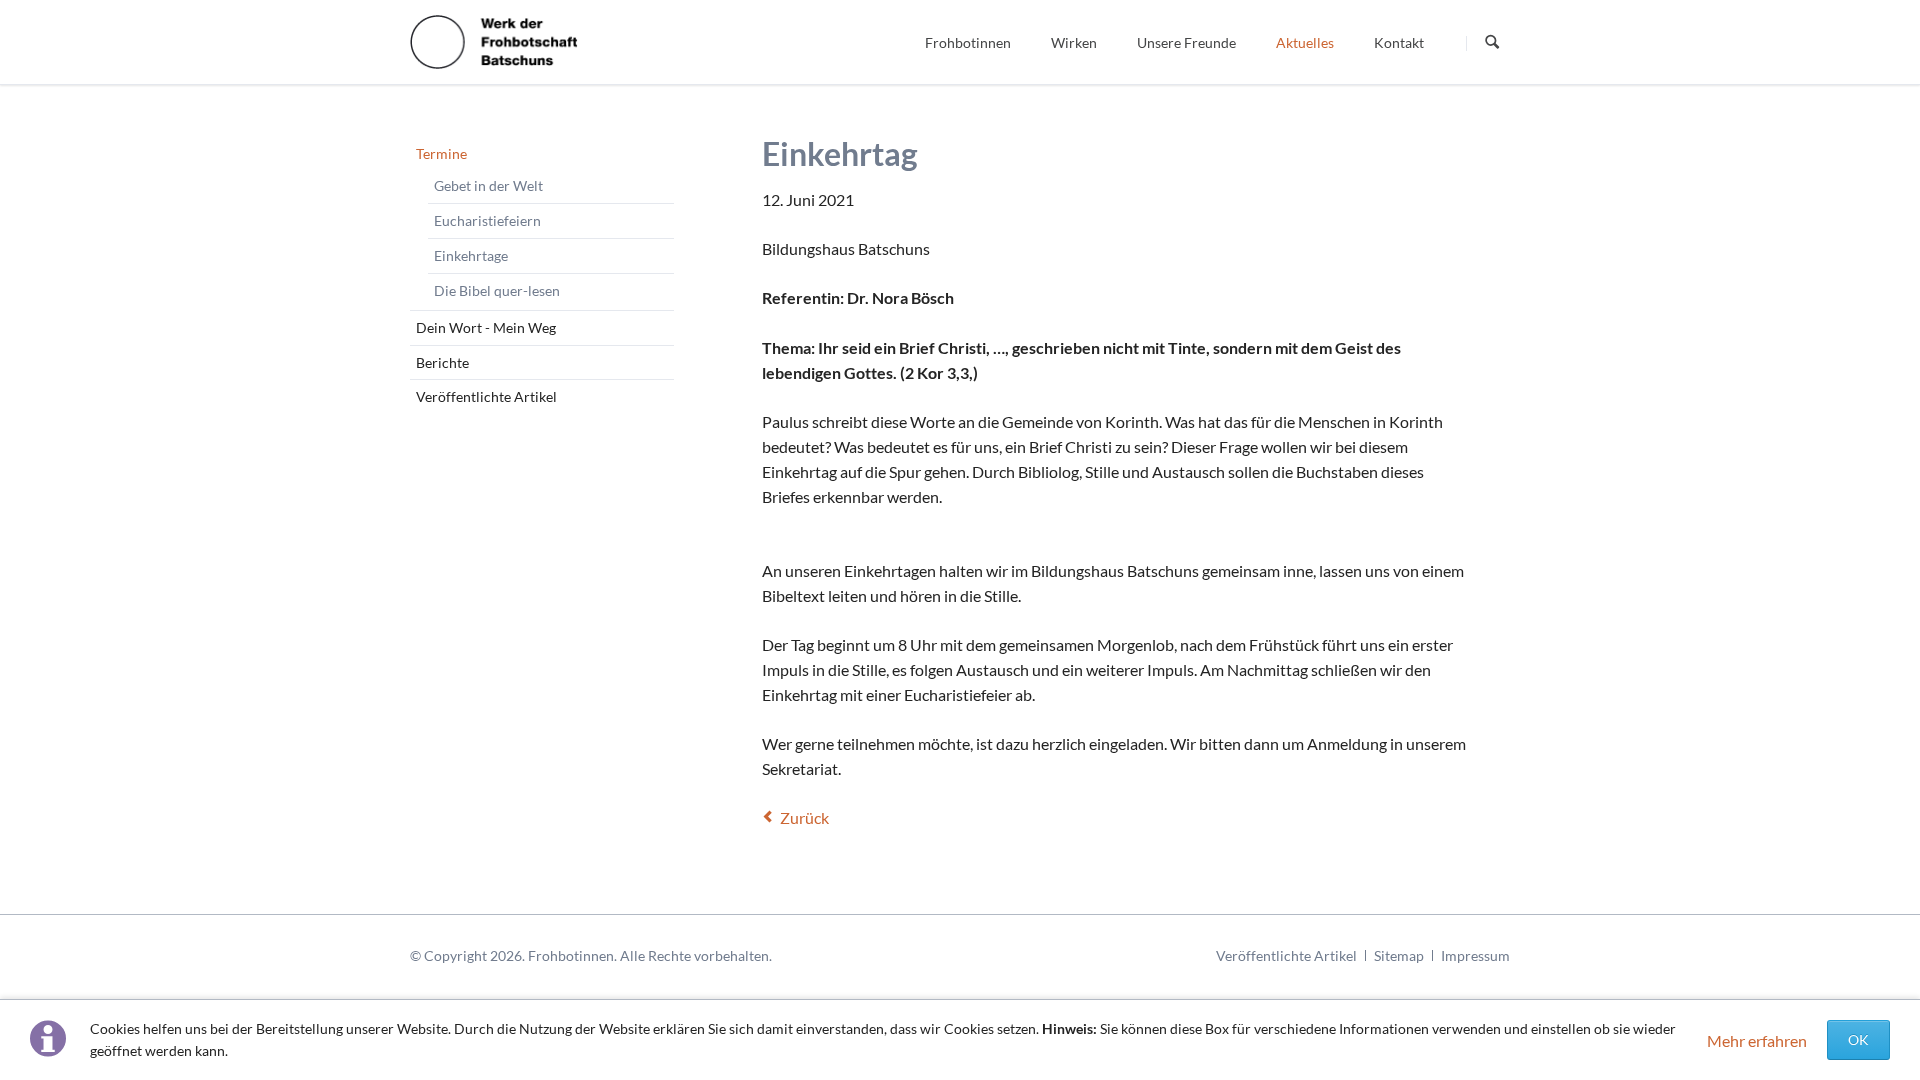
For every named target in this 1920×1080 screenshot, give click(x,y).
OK (1858, 1039)
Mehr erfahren (1757, 1040)
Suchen (1492, 43)
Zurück (804, 817)
